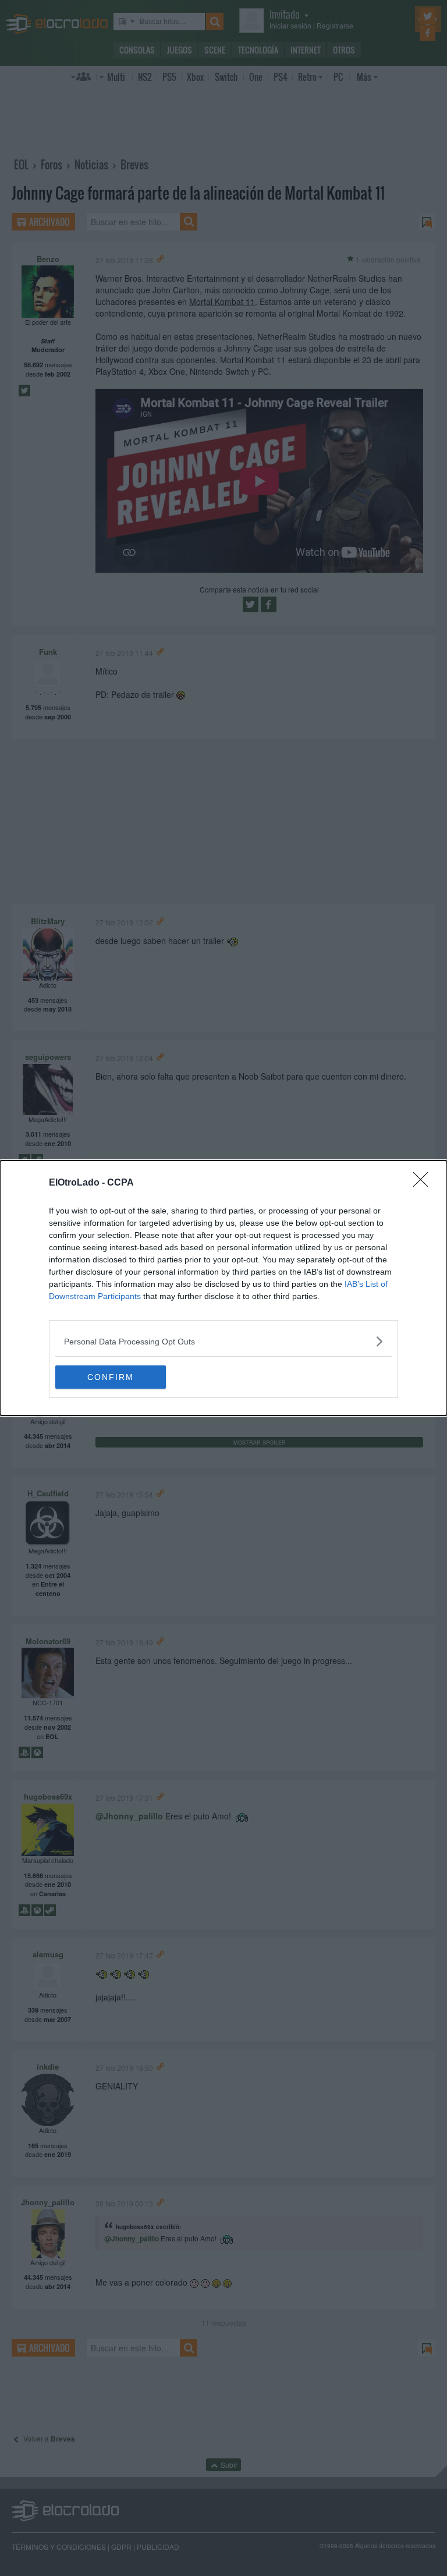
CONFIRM (111, 1377)
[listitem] (223, 1341)
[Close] (424, 1183)
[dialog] (223, 1288)
